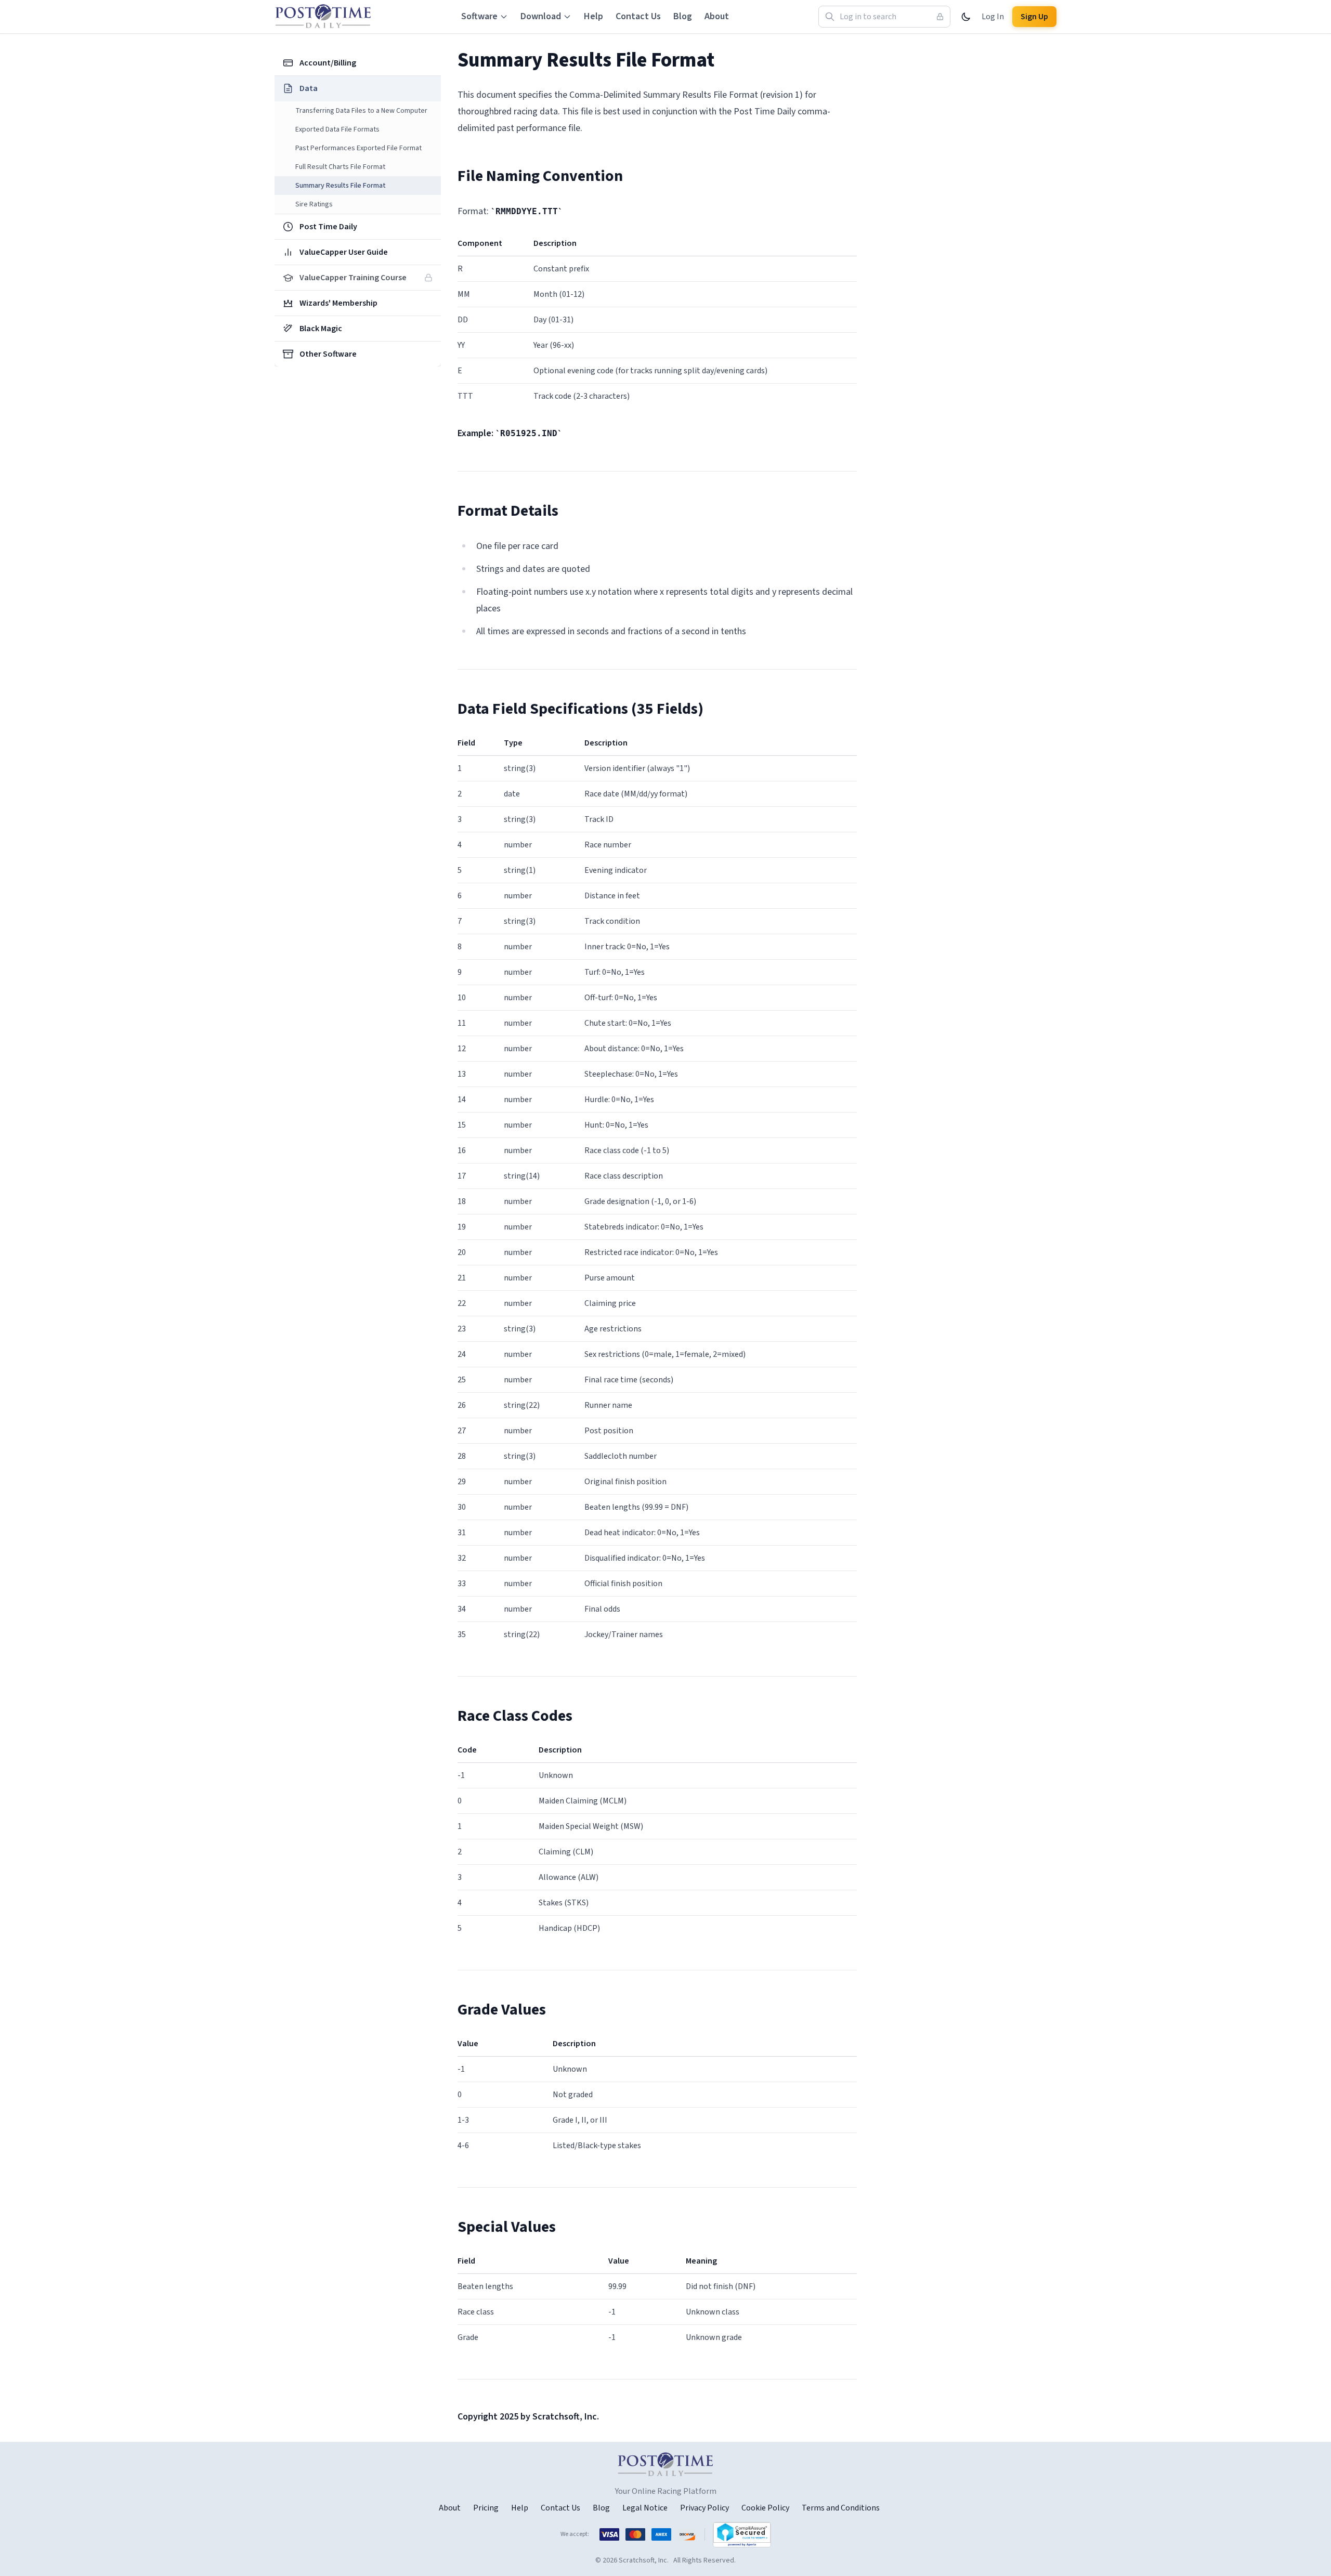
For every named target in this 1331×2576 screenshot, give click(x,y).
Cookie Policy (765, 2508)
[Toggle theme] (966, 17)
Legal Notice (645, 2508)
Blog (683, 16)
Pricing (486, 2508)
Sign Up (1034, 17)
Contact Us (638, 16)
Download (541, 16)
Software (479, 16)
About (717, 16)
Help (593, 16)
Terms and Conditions (841, 2508)
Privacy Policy (704, 2508)
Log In (993, 17)
